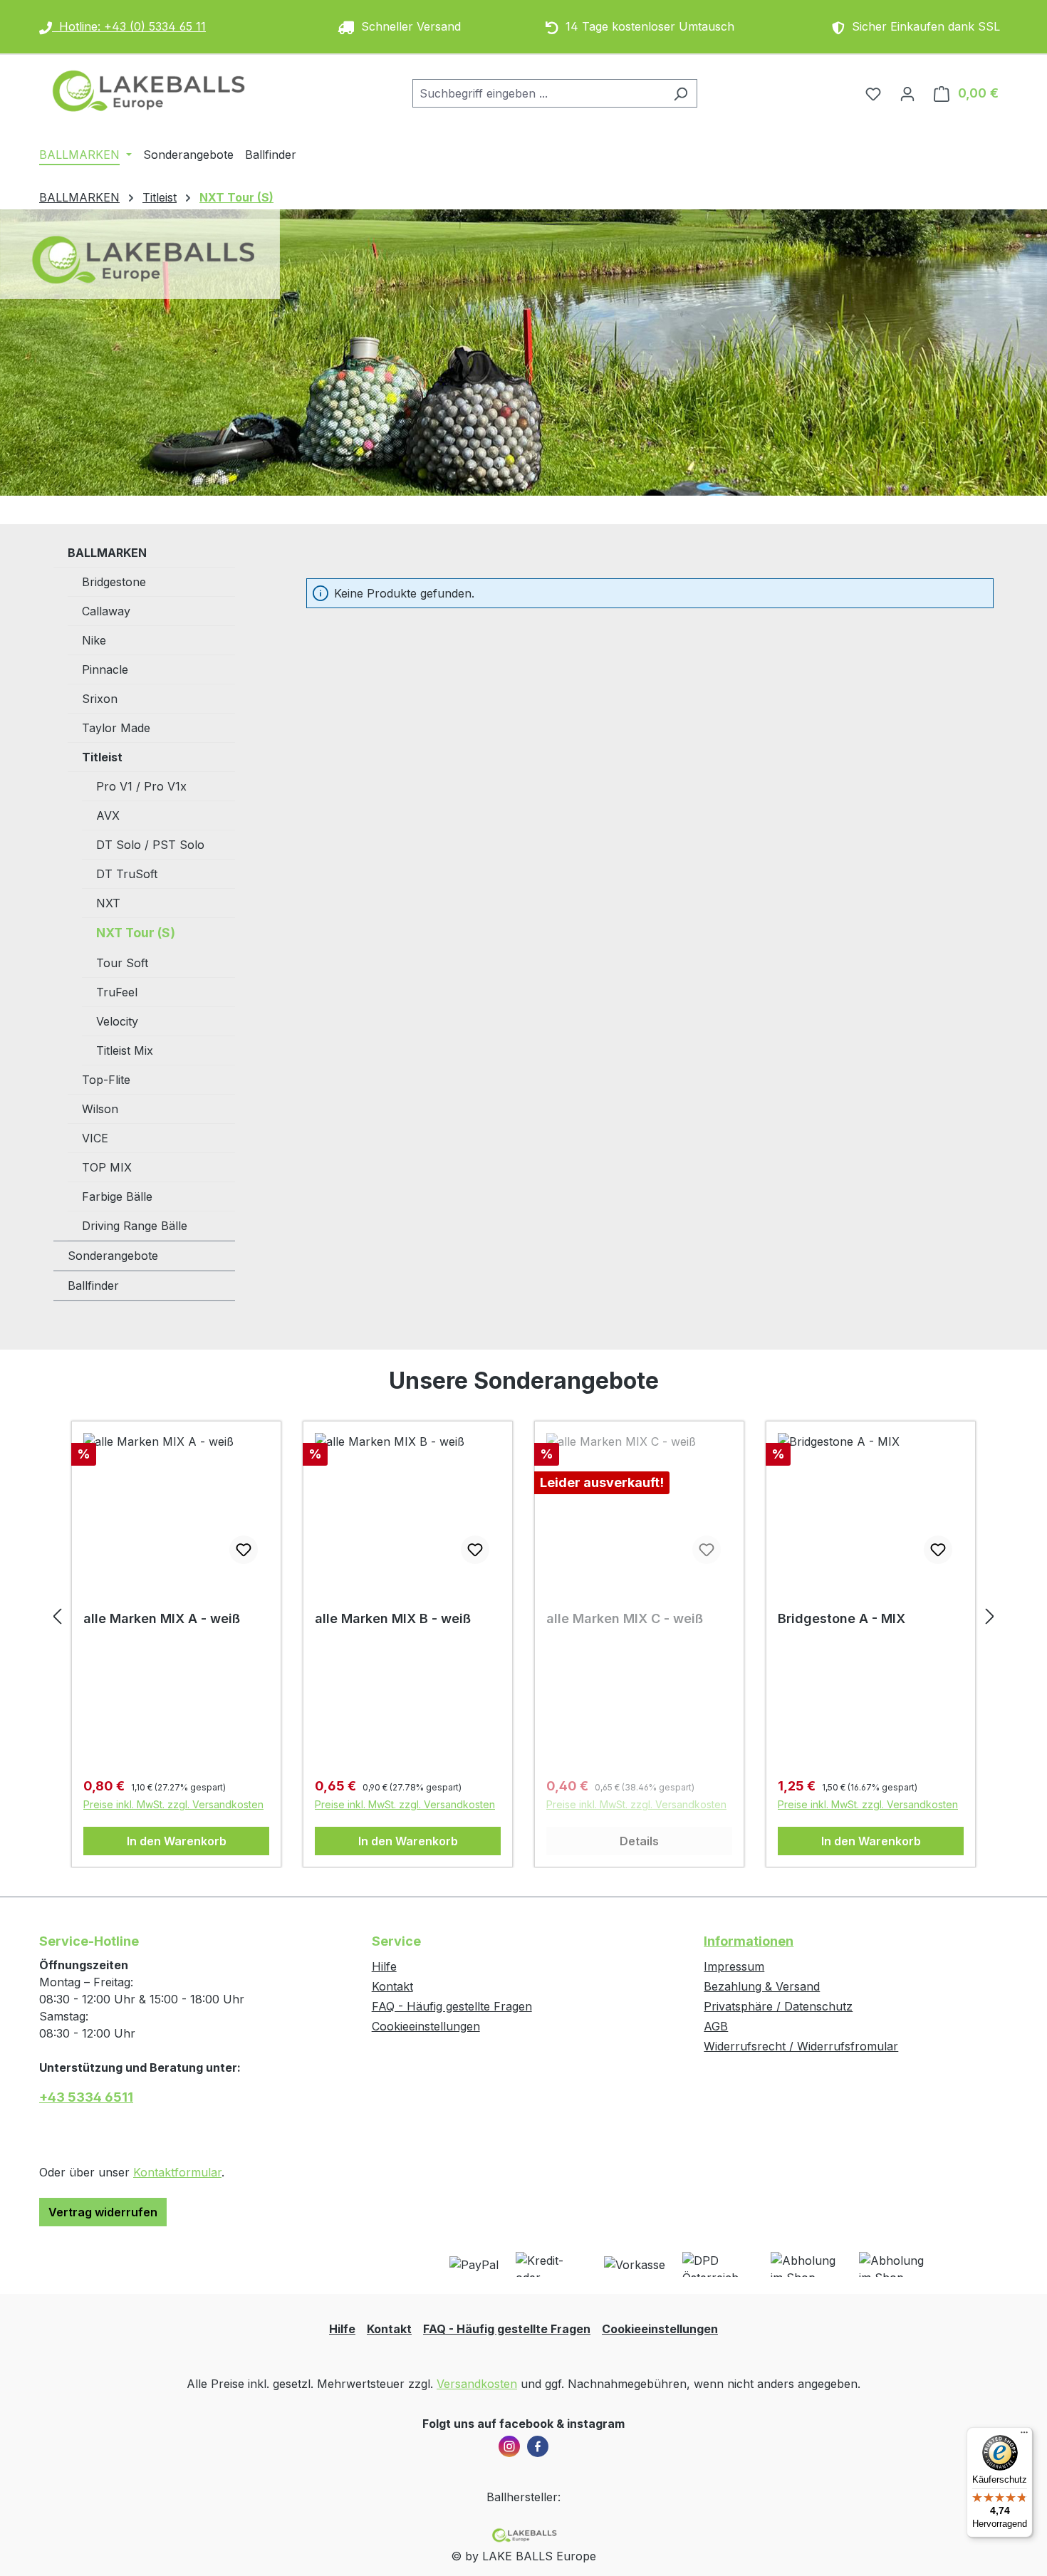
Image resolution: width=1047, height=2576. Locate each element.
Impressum (734, 1966)
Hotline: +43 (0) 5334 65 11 (129, 26)
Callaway (106, 611)
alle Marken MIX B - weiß (393, 1618)
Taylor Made (116, 728)
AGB (716, 2026)
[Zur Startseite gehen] (146, 90)
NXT (108, 903)
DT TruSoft (127, 874)
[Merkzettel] (873, 93)
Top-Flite (106, 1080)
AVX (108, 815)
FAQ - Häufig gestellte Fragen (452, 2006)
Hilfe (384, 1966)
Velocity (117, 1021)
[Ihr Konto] (907, 93)
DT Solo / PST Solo (150, 845)
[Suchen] (681, 93)
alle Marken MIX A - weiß (162, 1618)
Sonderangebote (113, 1256)
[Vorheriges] (57, 1616)
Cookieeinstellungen (426, 2026)
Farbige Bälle (117, 1196)
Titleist (102, 757)
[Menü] (1024, 2436)
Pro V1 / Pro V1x (141, 786)
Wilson (100, 1109)
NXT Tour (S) (136, 933)
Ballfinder (93, 1286)
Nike (94, 640)
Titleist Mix (125, 1050)
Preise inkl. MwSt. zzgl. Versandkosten (173, 1804)
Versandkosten (477, 2384)
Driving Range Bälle (135, 1226)
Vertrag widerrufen (103, 2212)
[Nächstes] (990, 1616)
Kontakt (392, 1986)
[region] (523, 1616)
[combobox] (538, 93)
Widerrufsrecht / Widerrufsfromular (801, 2046)
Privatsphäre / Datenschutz (778, 2006)
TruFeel (117, 992)
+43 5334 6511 (86, 2097)
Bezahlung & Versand (762, 1986)
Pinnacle (105, 669)
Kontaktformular (177, 2172)
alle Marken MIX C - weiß (625, 1618)
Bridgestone (114, 582)
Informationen (749, 1941)
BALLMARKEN (107, 553)
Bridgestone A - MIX (842, 1618)
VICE (95, 1138)
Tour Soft (122, 963)
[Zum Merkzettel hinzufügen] (244, 1550)
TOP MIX (107, 1167)
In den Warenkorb (177, 1841)
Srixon (100, 699)
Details (639, 1841)
